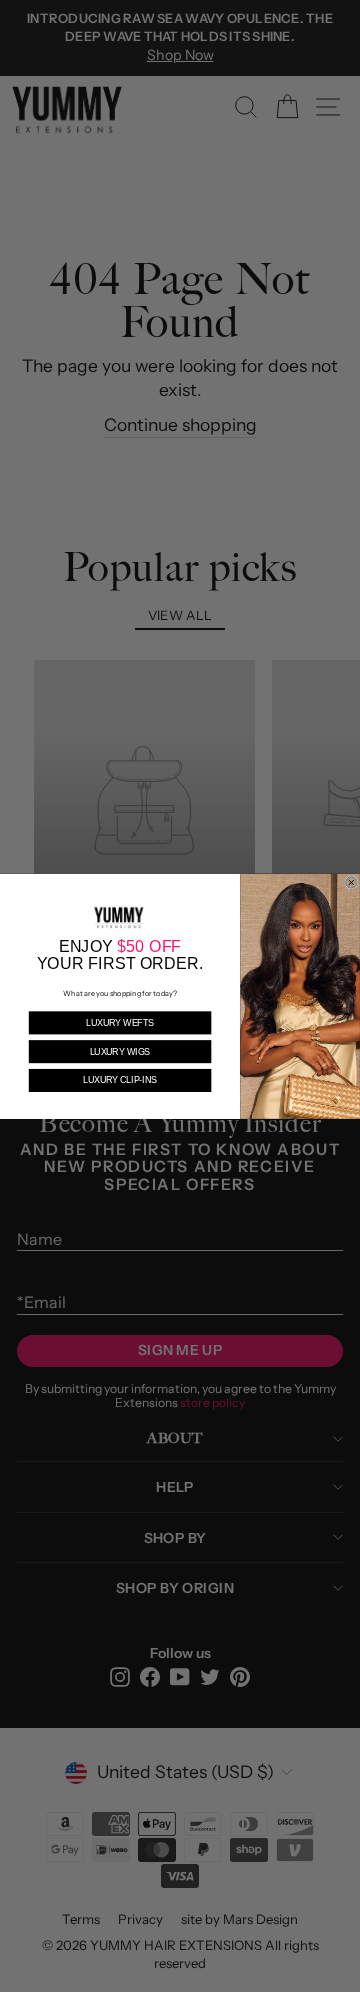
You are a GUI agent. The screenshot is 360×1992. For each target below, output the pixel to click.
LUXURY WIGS (120, 1051)
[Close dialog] (352, 882)
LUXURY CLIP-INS (119, 1080)
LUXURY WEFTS (120, 1022)
